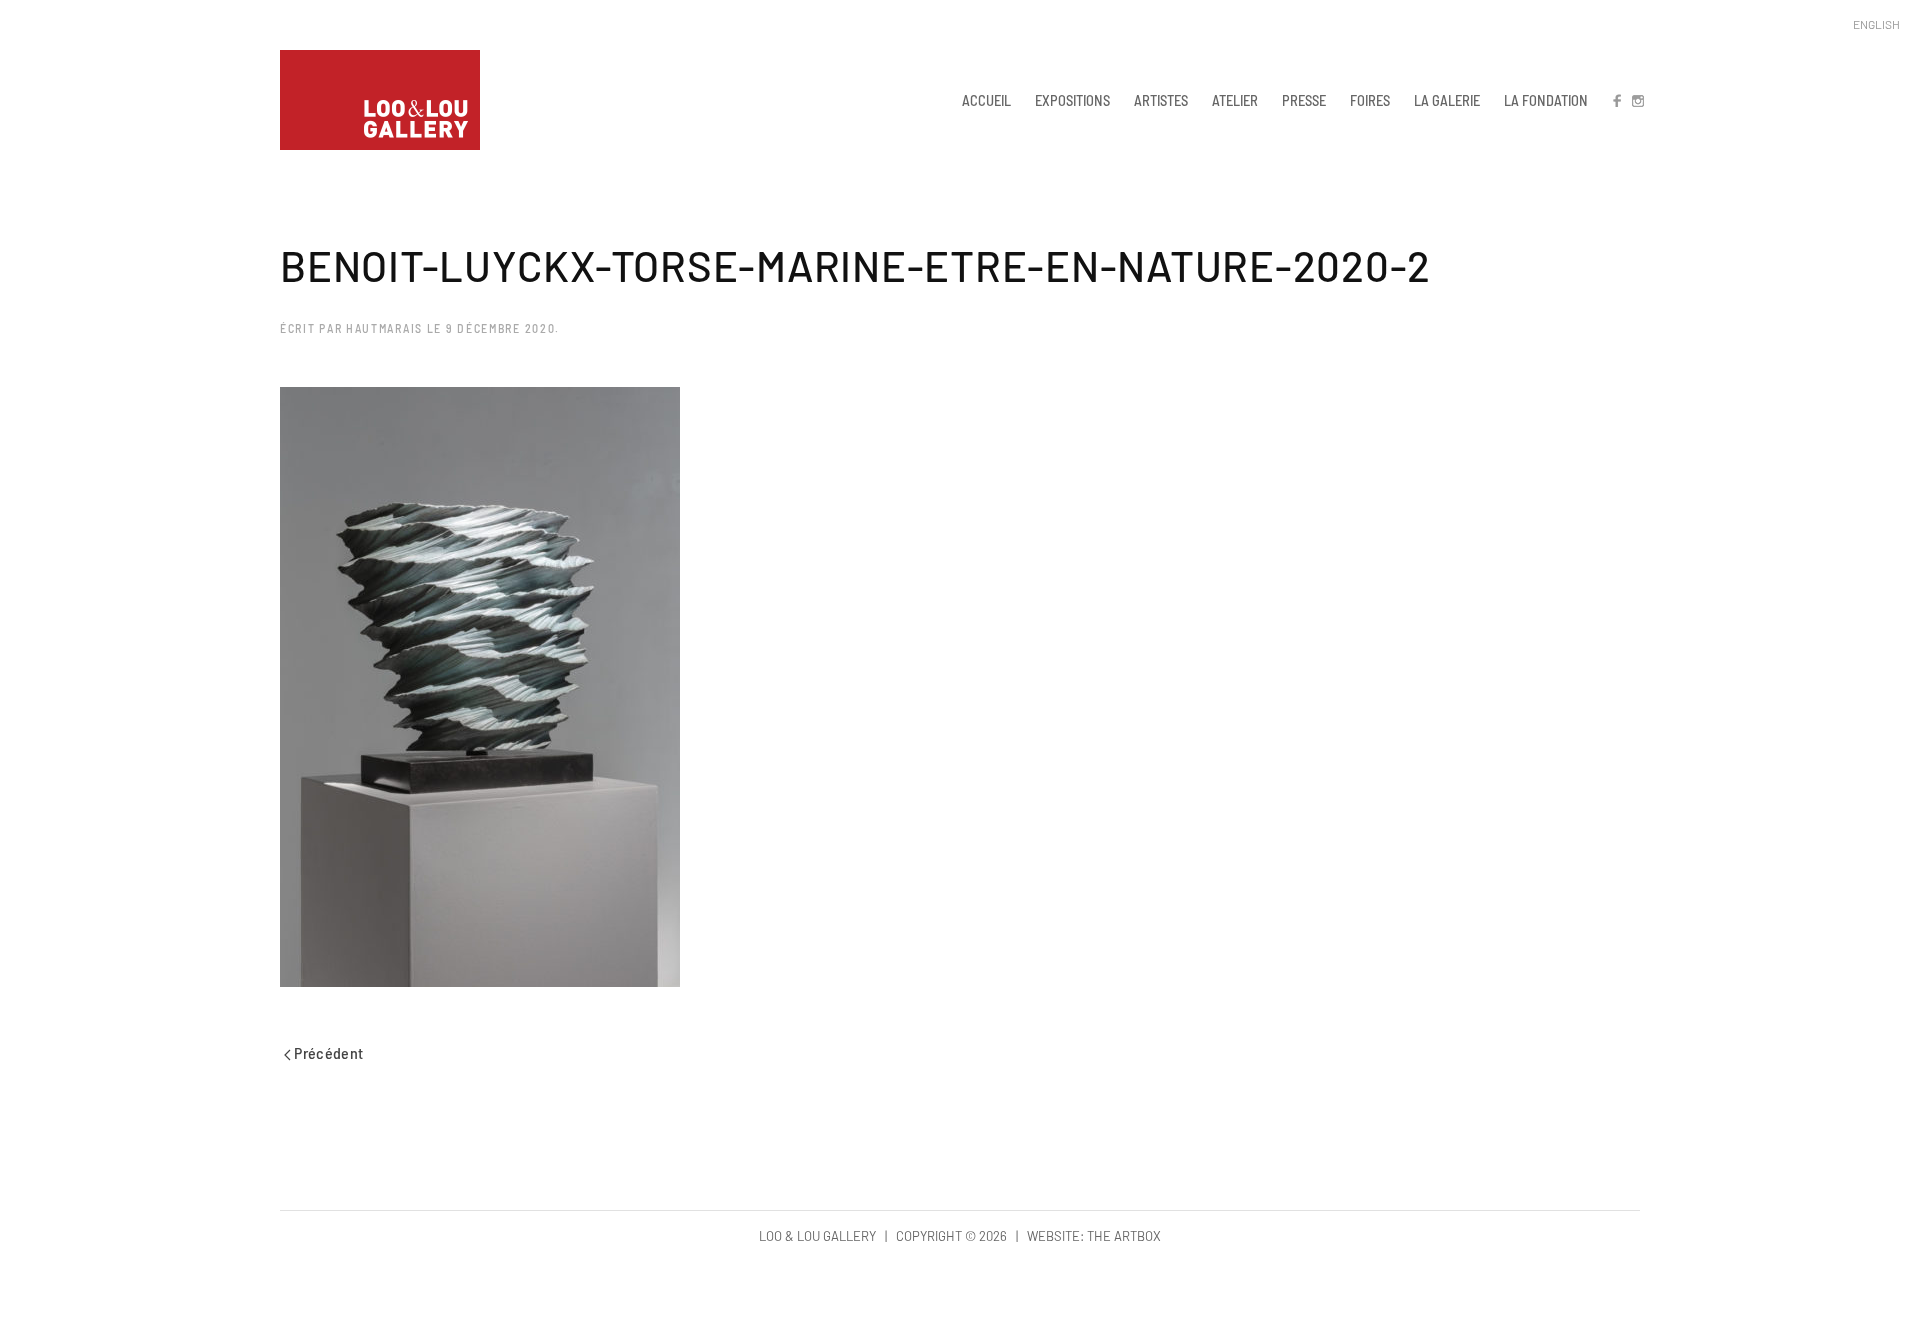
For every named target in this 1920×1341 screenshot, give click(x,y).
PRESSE (1304, 100)
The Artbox (1124, 1236)
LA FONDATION (1546, 100)
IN (1637, 100)
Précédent (327, 1052)
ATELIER (1235, 100)
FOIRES (1370, 100)
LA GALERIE (1447, 100)
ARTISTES (1161, 100)
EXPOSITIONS (1072, 100)
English (1876, 24)
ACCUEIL (986, 100)
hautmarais (384, 328)
